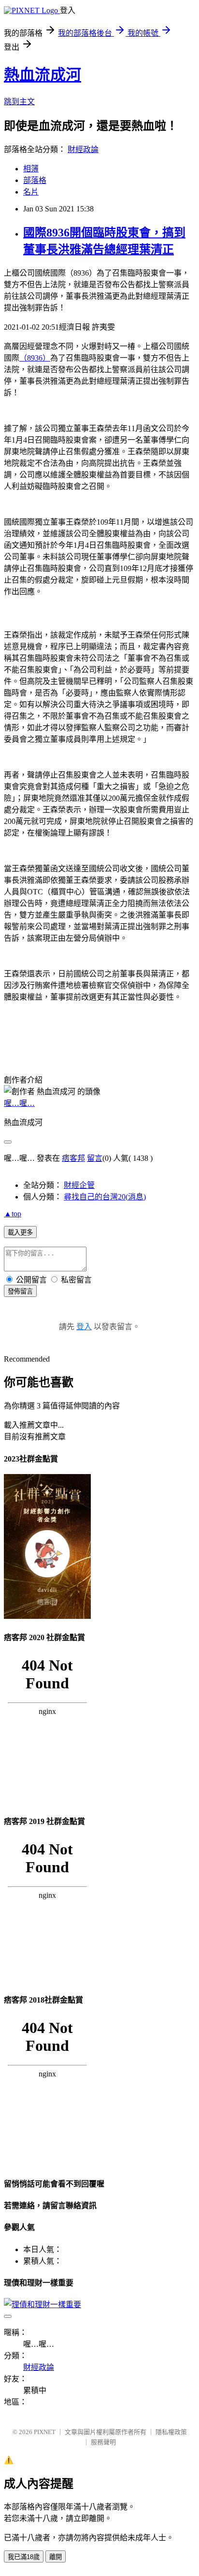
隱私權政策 (171, 2432)
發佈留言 (20, 1291)
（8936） (35, 358)
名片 (31, 192)
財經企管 (79, 1185)
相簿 (31, 169)
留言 (95, 1158)
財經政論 (83, 149)
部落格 (35, 180)
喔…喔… (19, 1103)
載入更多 (20, 1232)
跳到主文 (19, 102)
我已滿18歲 (24, 2557)
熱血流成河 (43, 75)
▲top (13, 1214)
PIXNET (45, 2432)
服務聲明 (103, 2442)
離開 (56, 2557)
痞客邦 (73, 1158)
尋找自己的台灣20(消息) (105, 1197)
